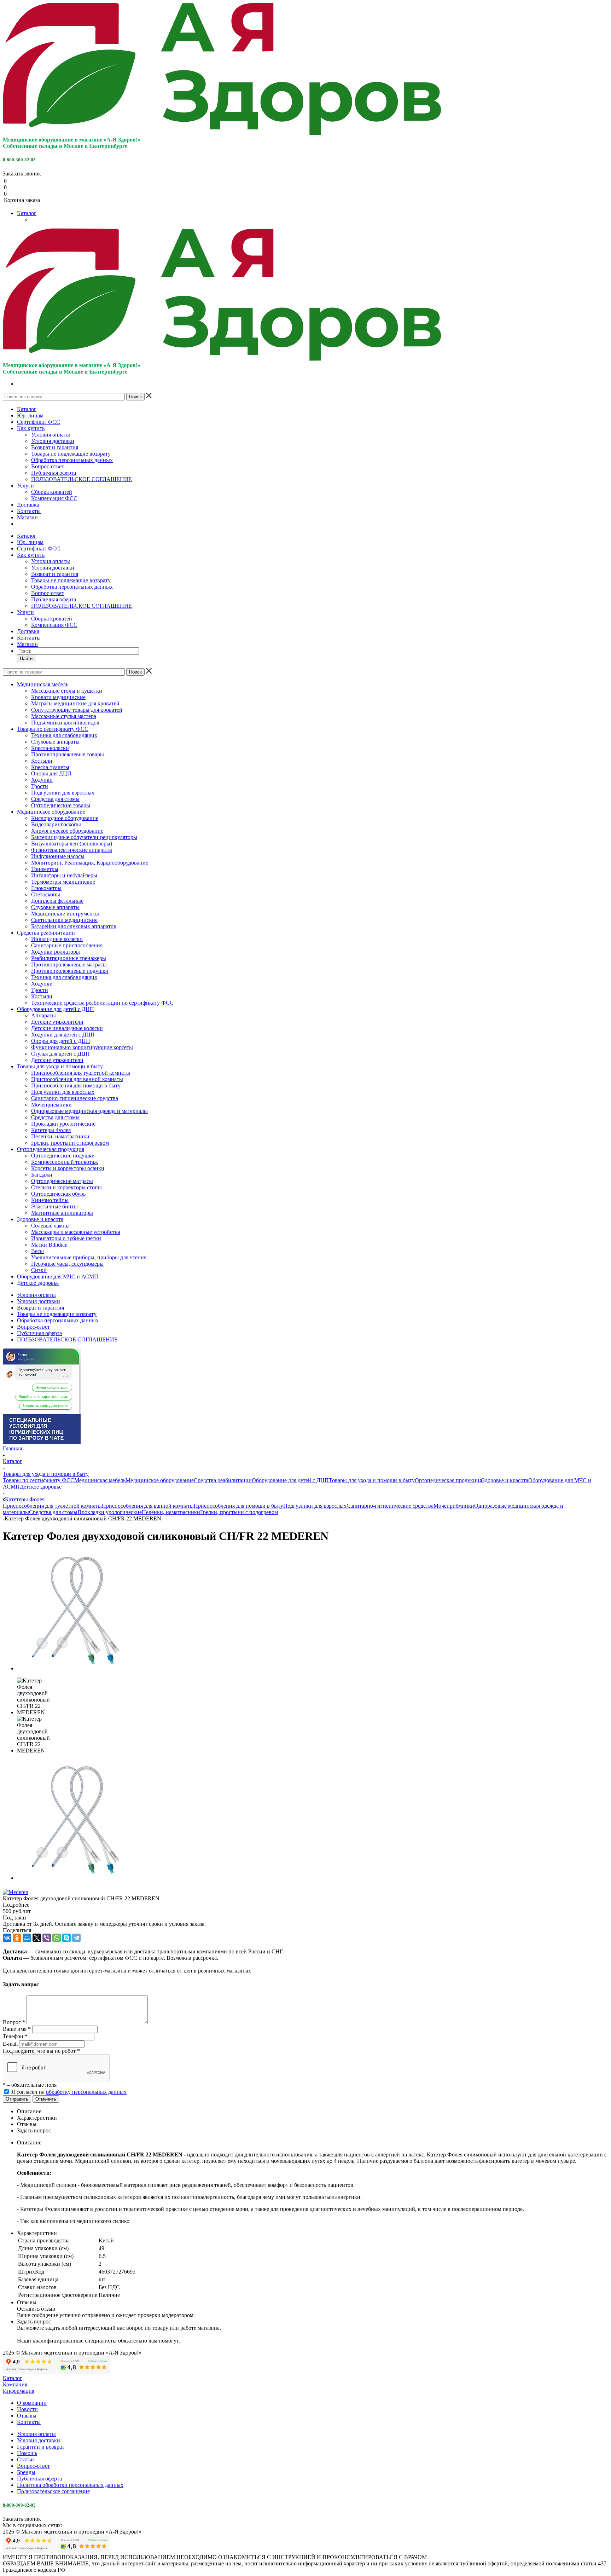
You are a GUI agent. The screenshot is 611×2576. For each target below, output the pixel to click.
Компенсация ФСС (54, 498)
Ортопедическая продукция (448, 1480)
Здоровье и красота (505, 1480)
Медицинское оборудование (160, 1480)
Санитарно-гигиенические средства (390, 1506)
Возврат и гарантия (55, 447)
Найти (26, 659)
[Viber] (47, 1938)
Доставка (28, 505)
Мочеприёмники (454, 1506)
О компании (32, 2403)
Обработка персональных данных (72, 460)
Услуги (25, 486)
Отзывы (27, 2416)
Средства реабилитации (223, 1480)
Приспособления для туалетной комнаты (52, 1506)
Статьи (25, 2459)
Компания (15, 2384)
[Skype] (66, 1938)
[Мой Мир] (27, 1938)
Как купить (31, 428)
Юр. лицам (30, 415)
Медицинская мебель (100, 1480)
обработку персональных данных (86, 2092)
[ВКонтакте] (7, 1938)
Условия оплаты (51, 435)
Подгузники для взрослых (315, 1506)
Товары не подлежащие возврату (71, 454)
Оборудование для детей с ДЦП (290, 1480)
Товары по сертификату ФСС (39, 1480)
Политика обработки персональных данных (70, 2485)
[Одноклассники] (17, 1938)
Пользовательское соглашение (53, 2491)
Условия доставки (53, 441)
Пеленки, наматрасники (171, 1512)
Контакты (29, 511)
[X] (37, 1938)
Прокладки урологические (110, 1512)
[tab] (305, 1905)
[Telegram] (76, 1938)
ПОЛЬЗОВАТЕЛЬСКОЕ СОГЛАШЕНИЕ (82, 479)
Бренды (26, 2472)
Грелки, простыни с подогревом (239, 1512)
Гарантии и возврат (41, 2447)
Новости (27, 2409)
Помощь (27, 2453)
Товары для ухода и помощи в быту (372, 1480)
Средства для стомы (53, 1512)
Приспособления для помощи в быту (238, 1506)
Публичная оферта (54, 473)
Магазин (27, 517)
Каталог (27, 213)
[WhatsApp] (57, 1938)
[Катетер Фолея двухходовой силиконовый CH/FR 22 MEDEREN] (77, 1668)
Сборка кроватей (52, 492)
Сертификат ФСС (39, 422)
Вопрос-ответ (48, 466)
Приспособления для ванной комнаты (148, 1506)
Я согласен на (69, 2092)
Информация (19, 2391)
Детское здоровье (41, 1487)
